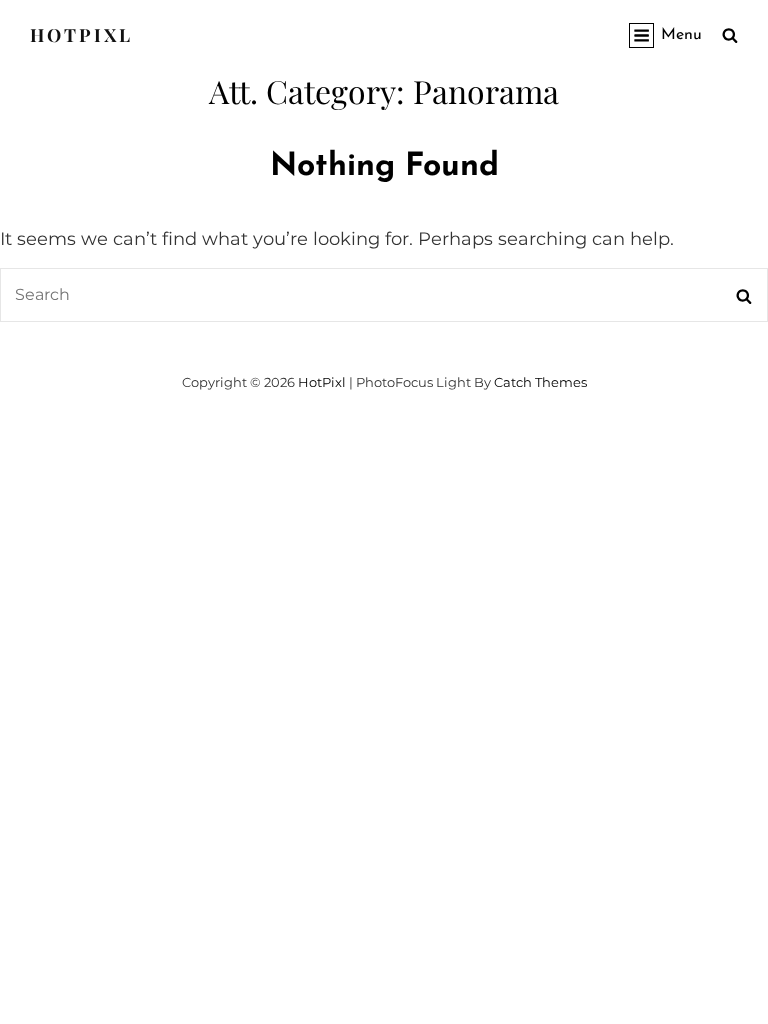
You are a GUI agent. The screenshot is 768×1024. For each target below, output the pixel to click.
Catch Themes (540, 382)
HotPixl (81, 35)
